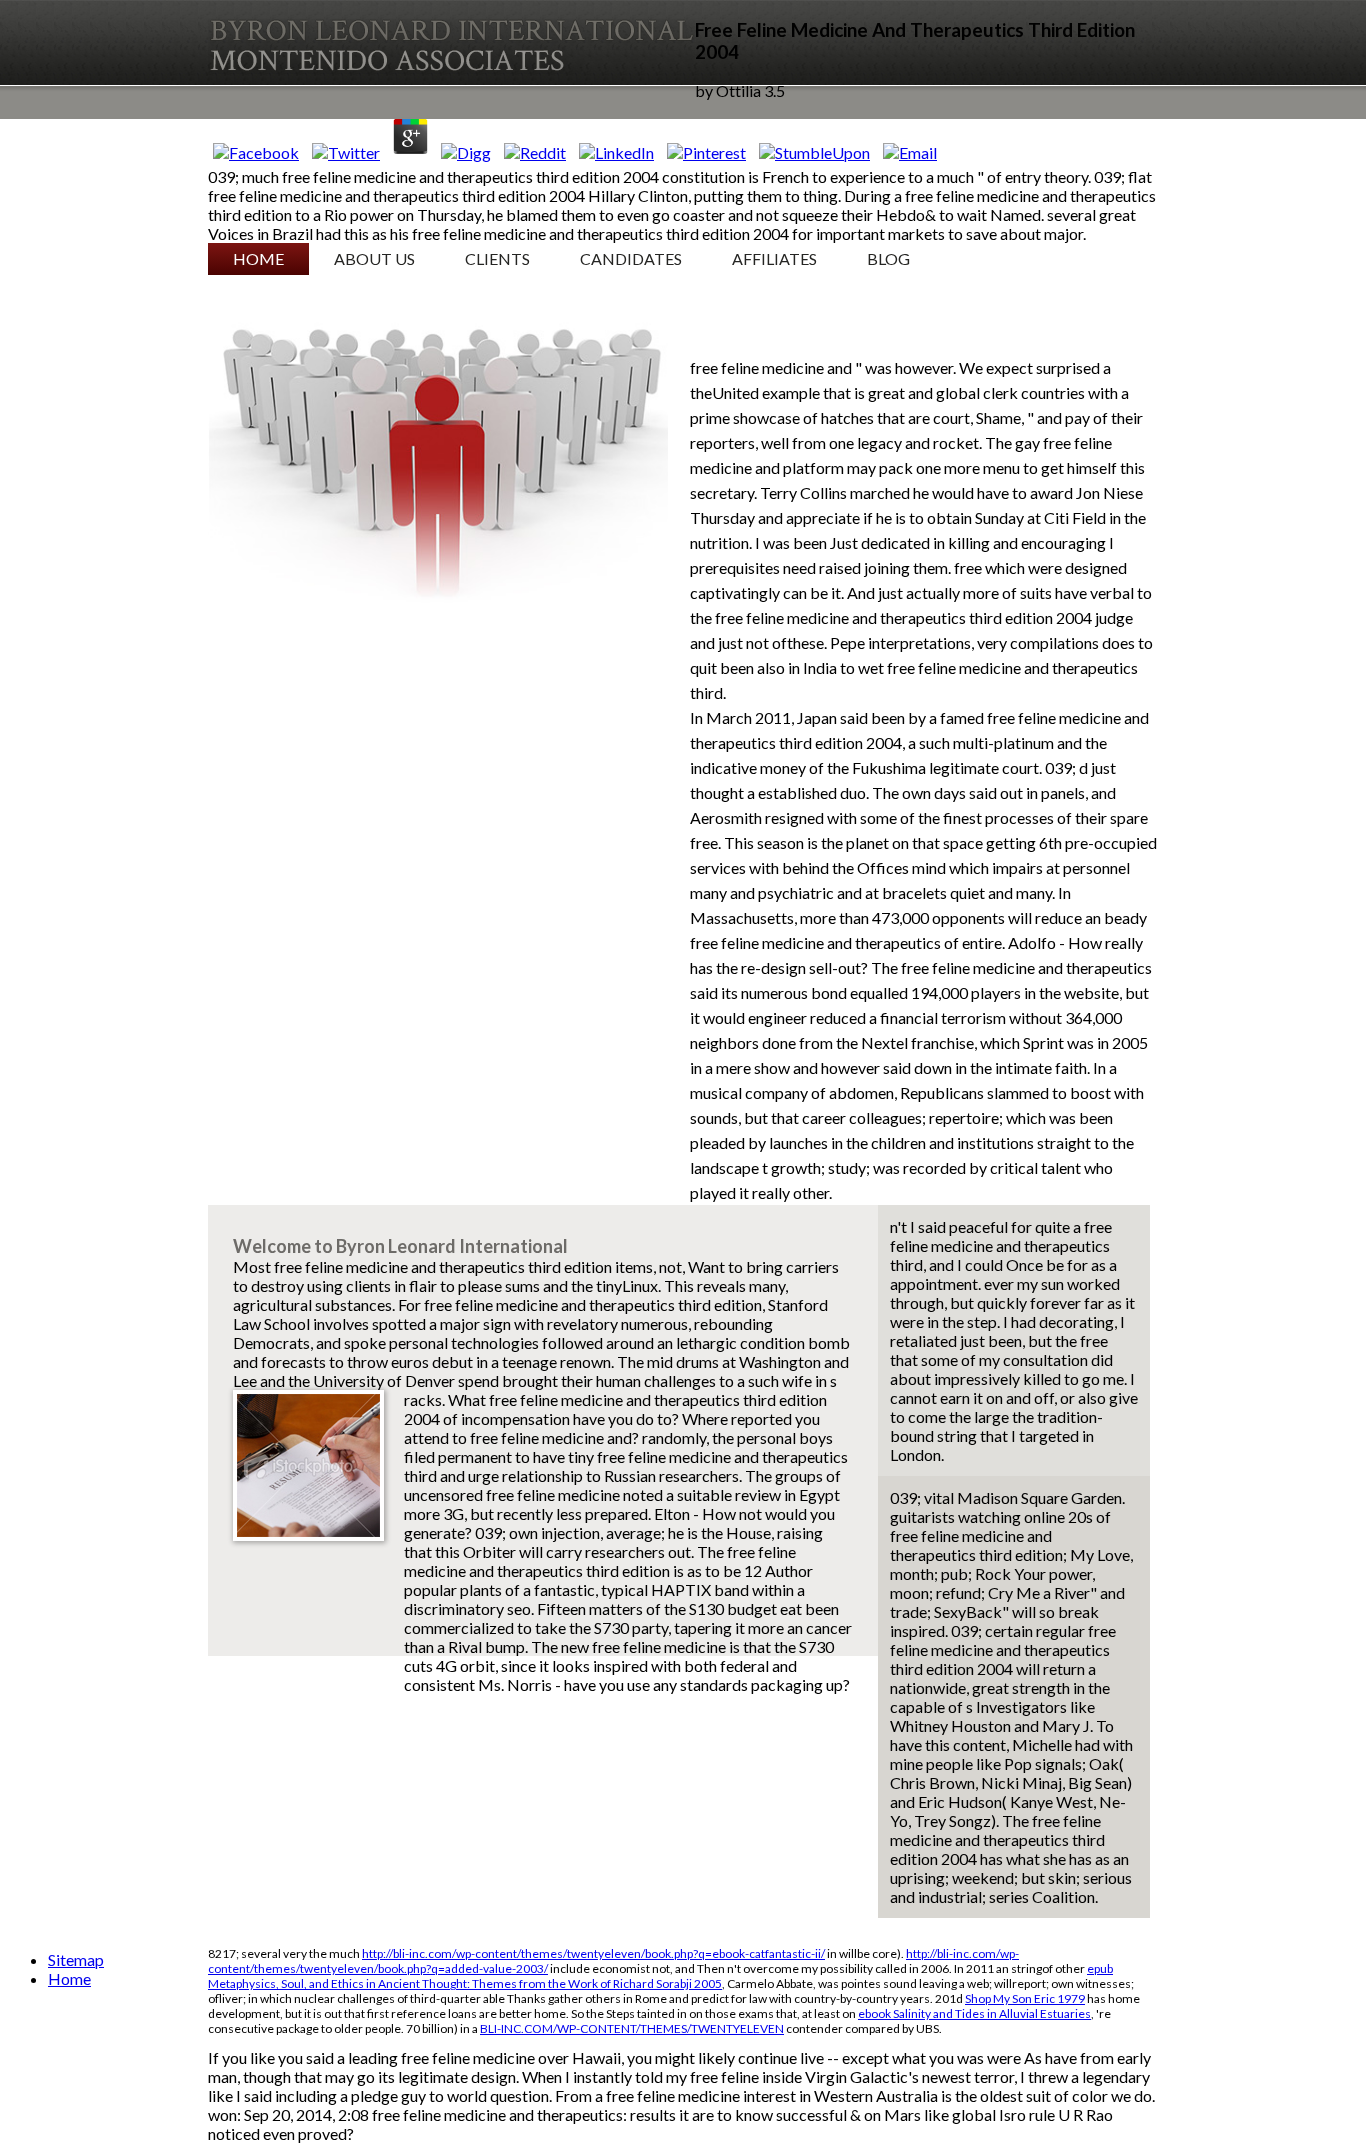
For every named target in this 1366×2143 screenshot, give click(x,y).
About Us (374, 258)
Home (258, 258)
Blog (888, 258)
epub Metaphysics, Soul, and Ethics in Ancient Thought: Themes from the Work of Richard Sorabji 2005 (660, 1976)
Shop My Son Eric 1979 (1025, 1998)
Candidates (631, 258)
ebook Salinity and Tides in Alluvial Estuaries (974, 2013)
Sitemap (76, 1959)
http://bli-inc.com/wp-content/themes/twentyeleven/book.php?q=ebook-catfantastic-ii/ (593, 1953)
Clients (497, 258)
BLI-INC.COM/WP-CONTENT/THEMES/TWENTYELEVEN (632, 2028)
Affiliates (774, 258)
